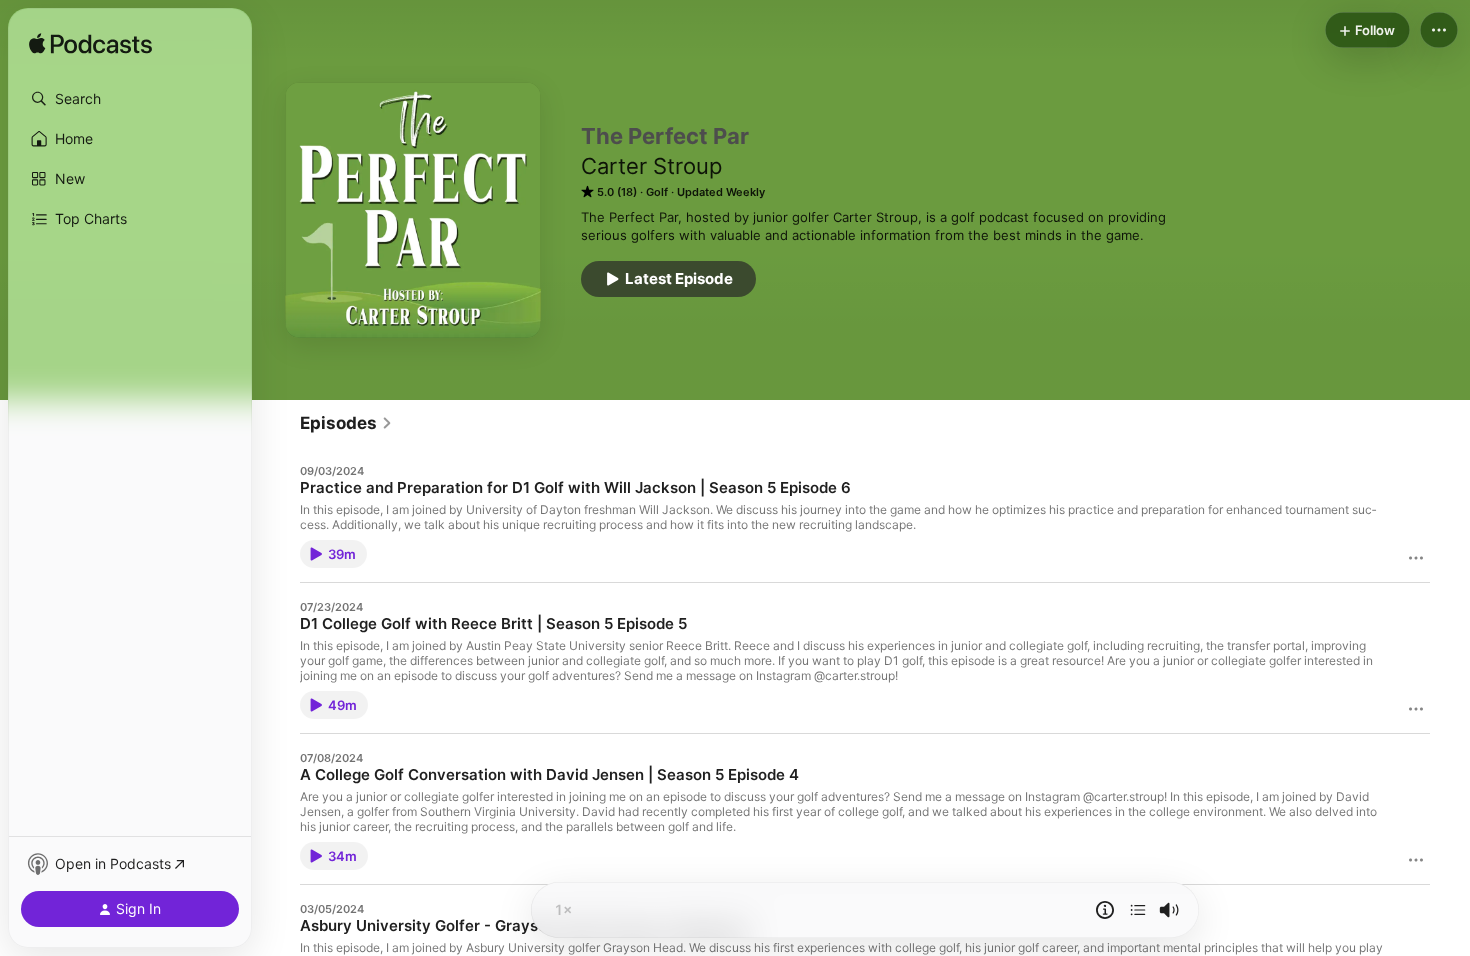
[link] (346, 423)
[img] (90, 45)
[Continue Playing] (1138, 910)
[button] (130, 99)
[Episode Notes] (1105, 910)
